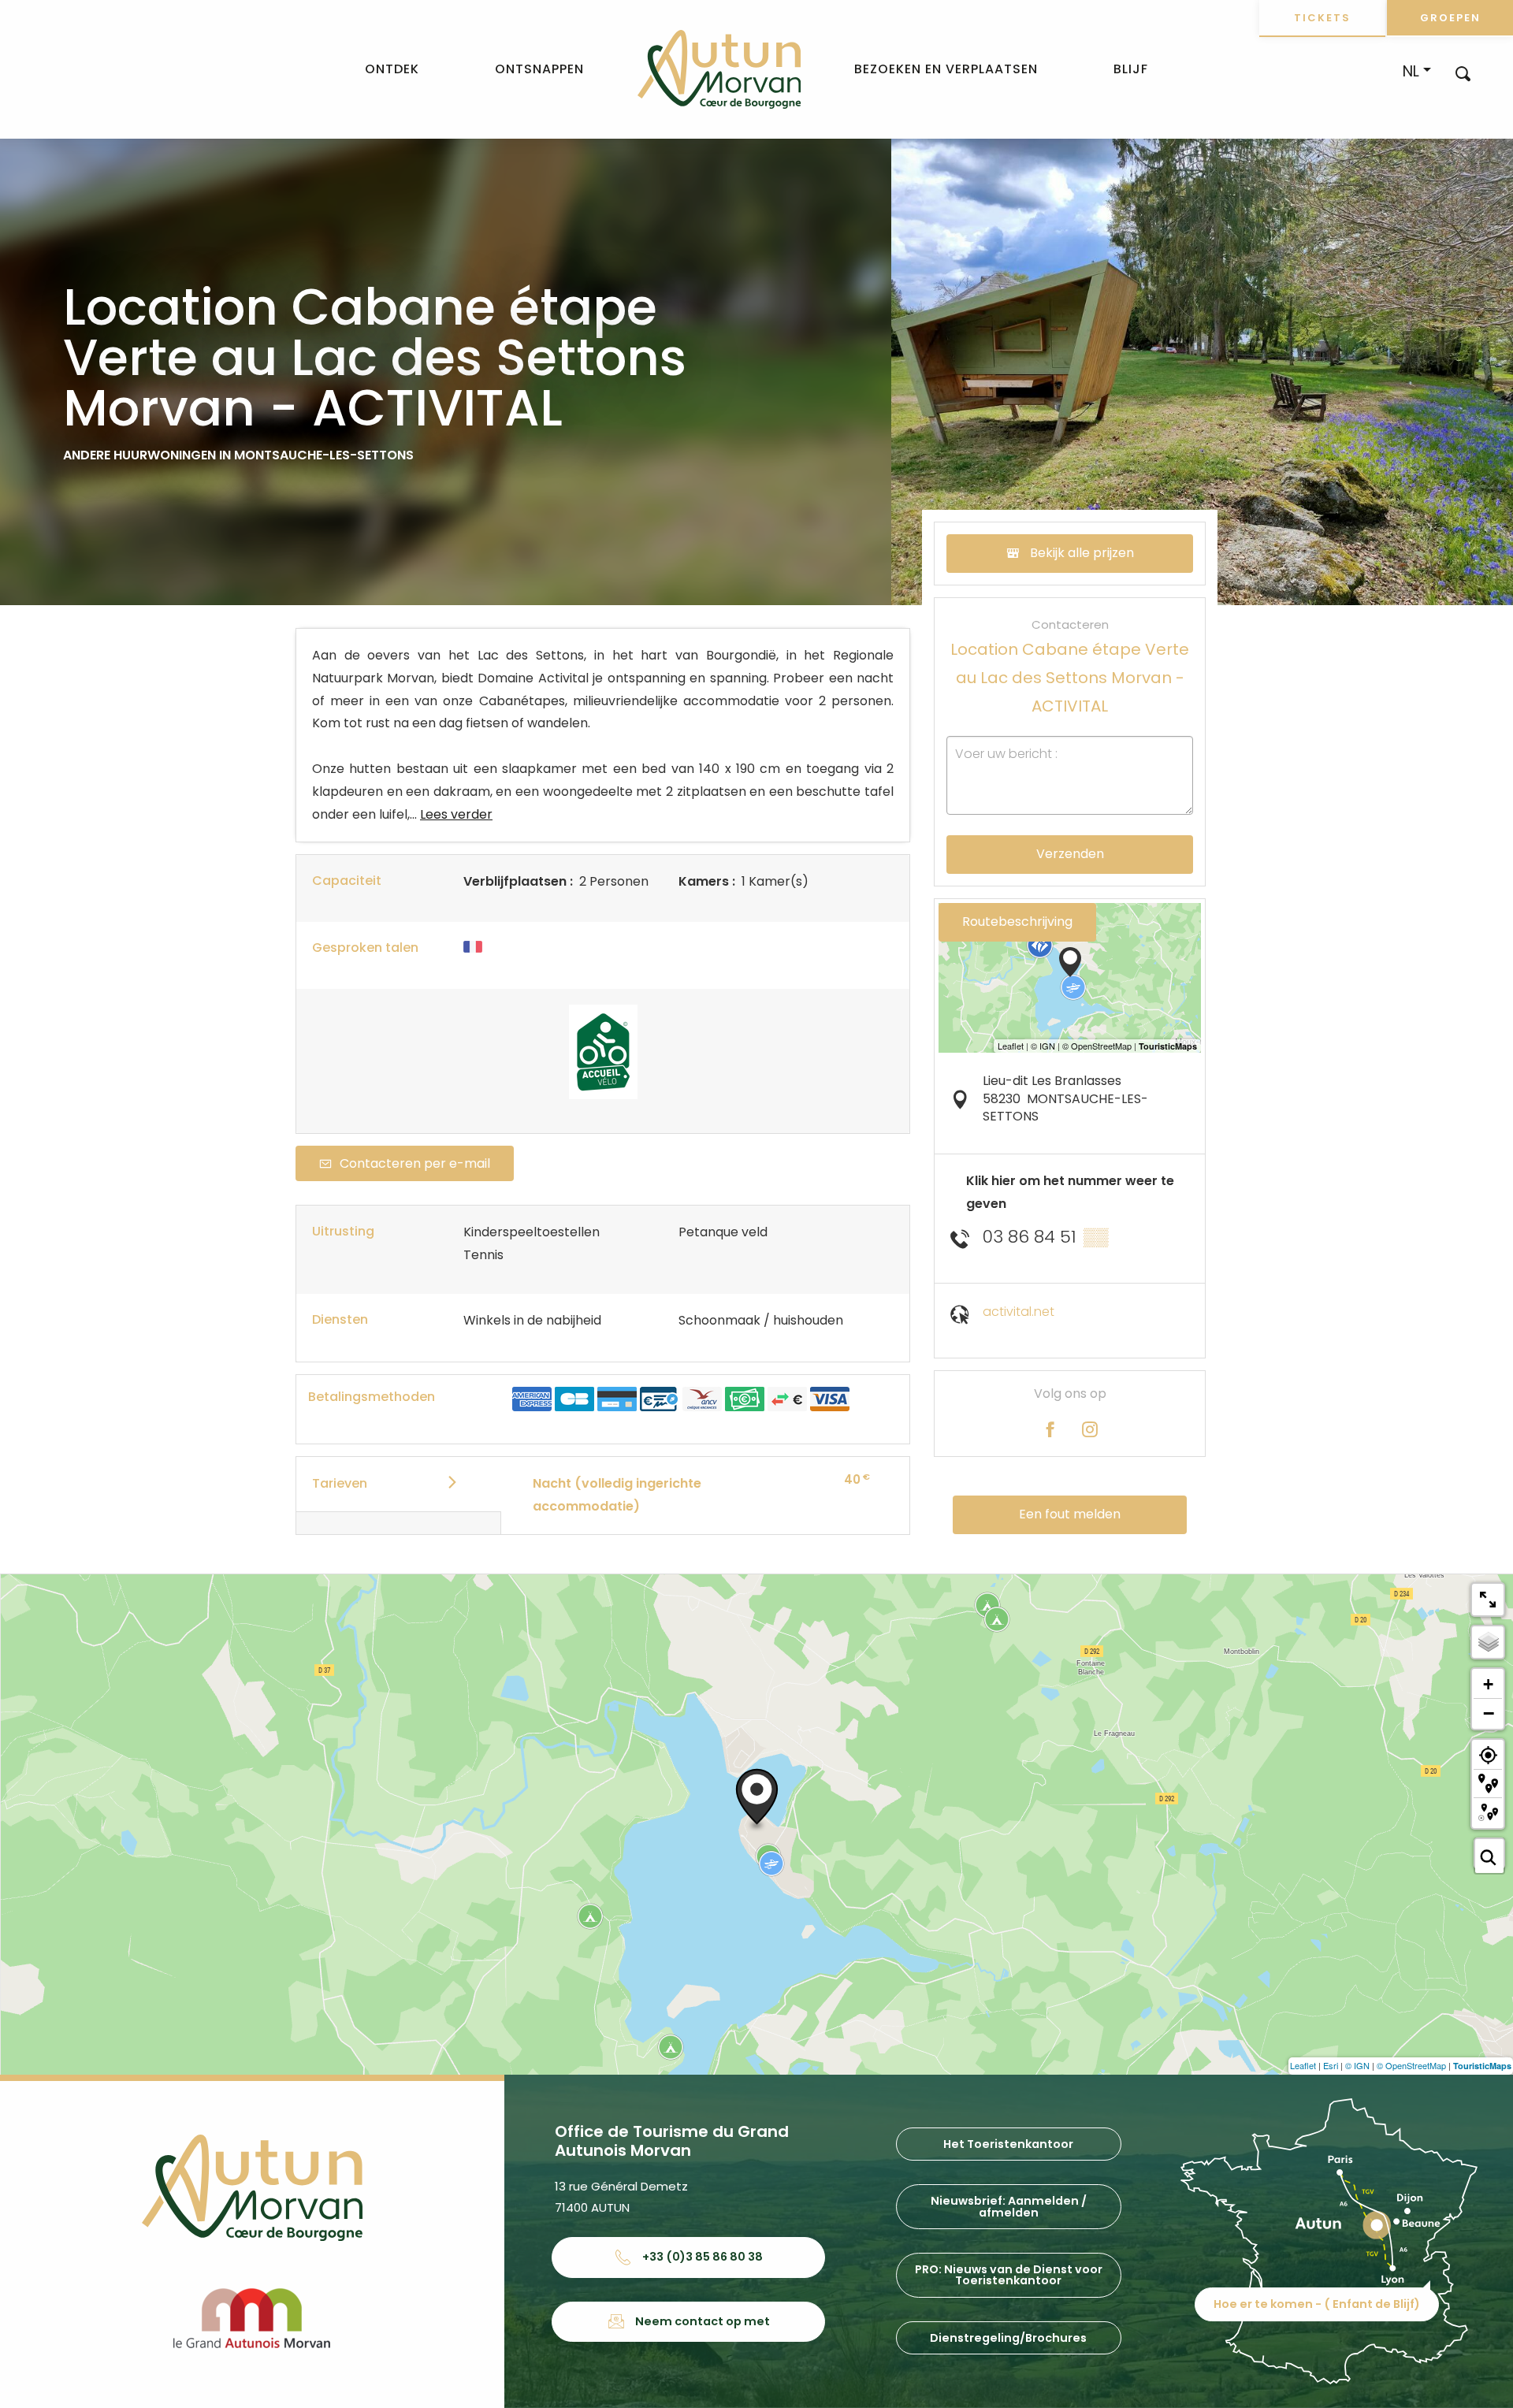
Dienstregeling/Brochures (1008, 2338)
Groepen (1450, 18)
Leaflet (1303, 2065)
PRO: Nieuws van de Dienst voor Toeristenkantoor (1009, 2275)
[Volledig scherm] (1488, 1600)
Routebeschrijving (1017, 922)
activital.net (1019, 1312)
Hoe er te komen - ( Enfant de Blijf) (1317, 2304)
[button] (1463, 73)
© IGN (1357, 2065)
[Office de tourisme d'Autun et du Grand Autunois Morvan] (719, 69)
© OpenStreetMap (1411, 2065)
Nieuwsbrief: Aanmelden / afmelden (1009, 2206)
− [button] (1489, 1713)
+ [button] (1488, 1684)
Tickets (1322, 18)
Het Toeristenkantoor (1008, 2144)
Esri (1331, 2065)
